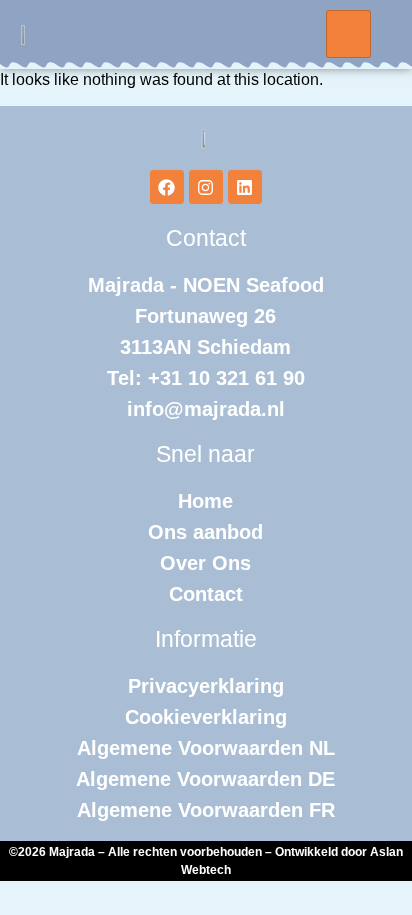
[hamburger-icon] (348, 34)
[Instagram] (206, 187)
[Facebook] (167, 187)
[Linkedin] (245, 187)
